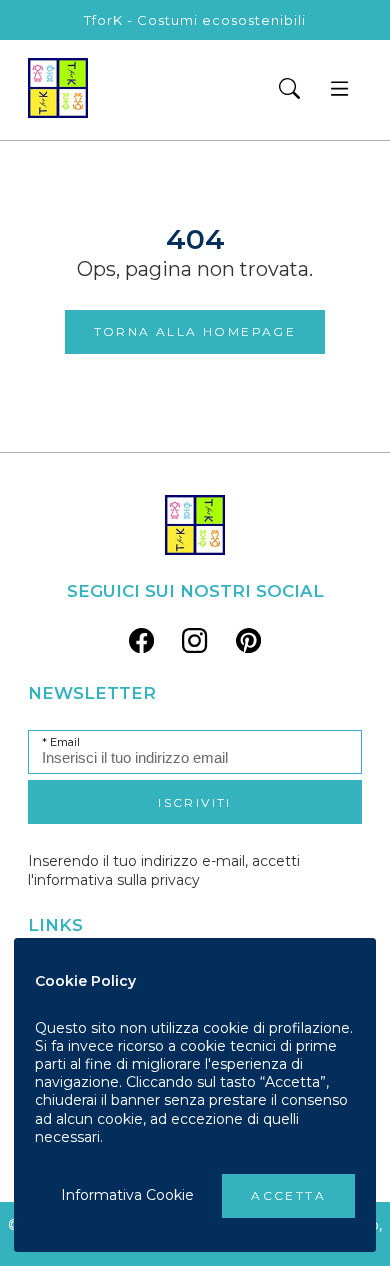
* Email (61, 742)
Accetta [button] (288, 1195)
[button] (289, 90)
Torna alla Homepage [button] (195, 331)
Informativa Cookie (127, 1195)
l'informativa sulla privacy (114, 880)
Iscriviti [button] (195, 802)
